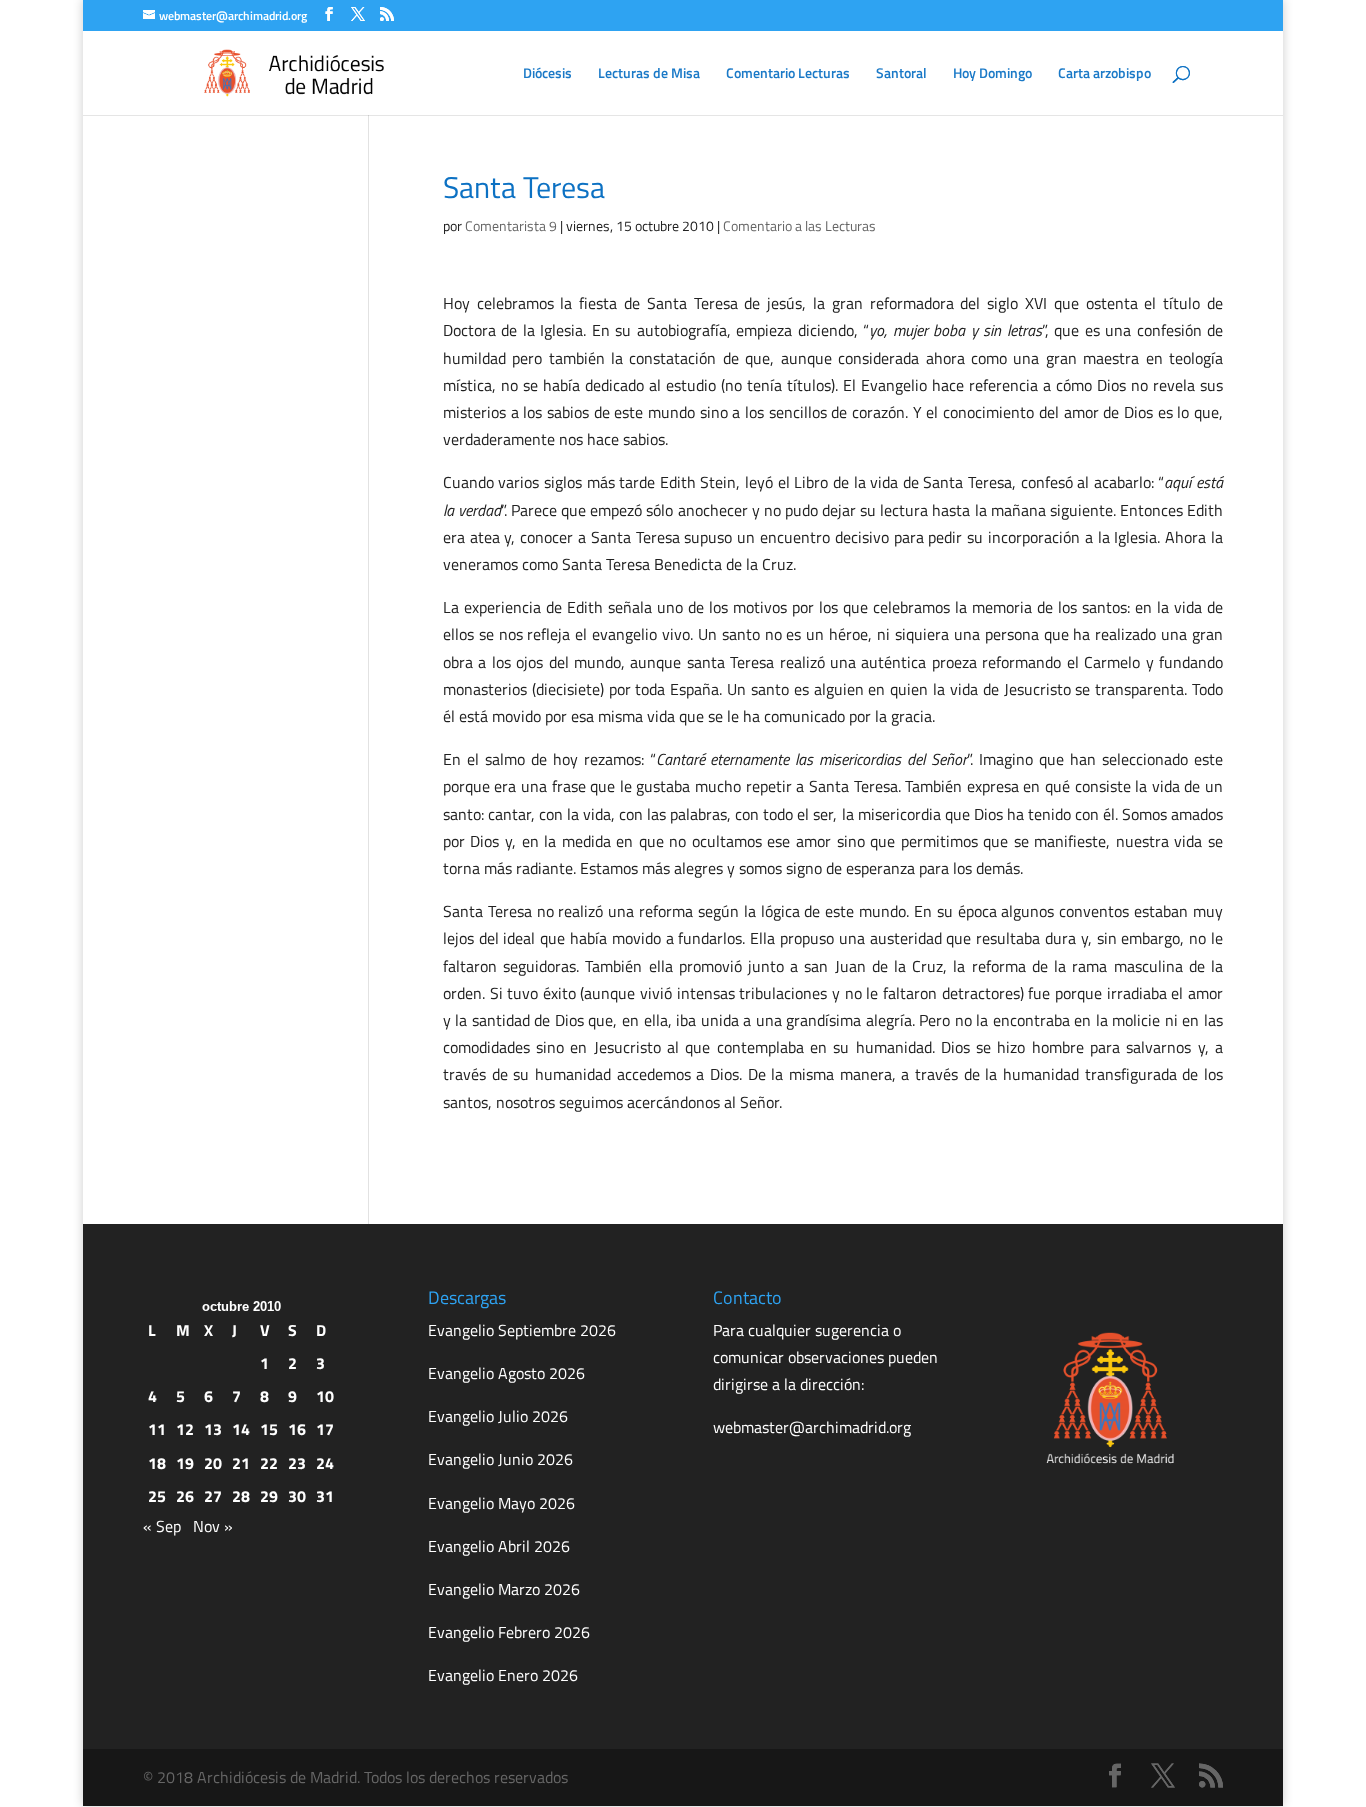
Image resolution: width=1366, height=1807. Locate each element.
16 (297, 1429)
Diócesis (547, 74)
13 (213, 1429)
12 (185, 1429)
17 (325, 1429)
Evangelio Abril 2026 (499, 1546)
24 (325, 1463)
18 (157, 1463)
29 (269, 1496)
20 (213, 1463)
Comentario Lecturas (788, 74)
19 (185, 1463)
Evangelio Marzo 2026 (504, 1589)
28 (241, 1496)
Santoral (901, 74)
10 (325, 1396)
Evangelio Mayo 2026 (501, 1503)
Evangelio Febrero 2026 (509, 1632)
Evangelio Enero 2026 (503, 1675)
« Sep (162, 1526)
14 (241, 1429)
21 (241, 1463)
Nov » (213, 1526)
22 (269, 1463)
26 (185, 1496)
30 (297, 1496)
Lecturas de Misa (649, 74)
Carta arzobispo (1104, 74)
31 (325, 1496)
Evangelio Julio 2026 (498, 1416)
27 (213, 1496)
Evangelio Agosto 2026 (506, 1373)
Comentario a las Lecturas (799, 225)
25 (157, 1496)
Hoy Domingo (992, 74)
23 (297, 1463)
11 (157, 1429)
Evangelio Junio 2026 (500, 1459)
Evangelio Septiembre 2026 (522, 1330)
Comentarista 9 (511, 225)
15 (269, 1429)
